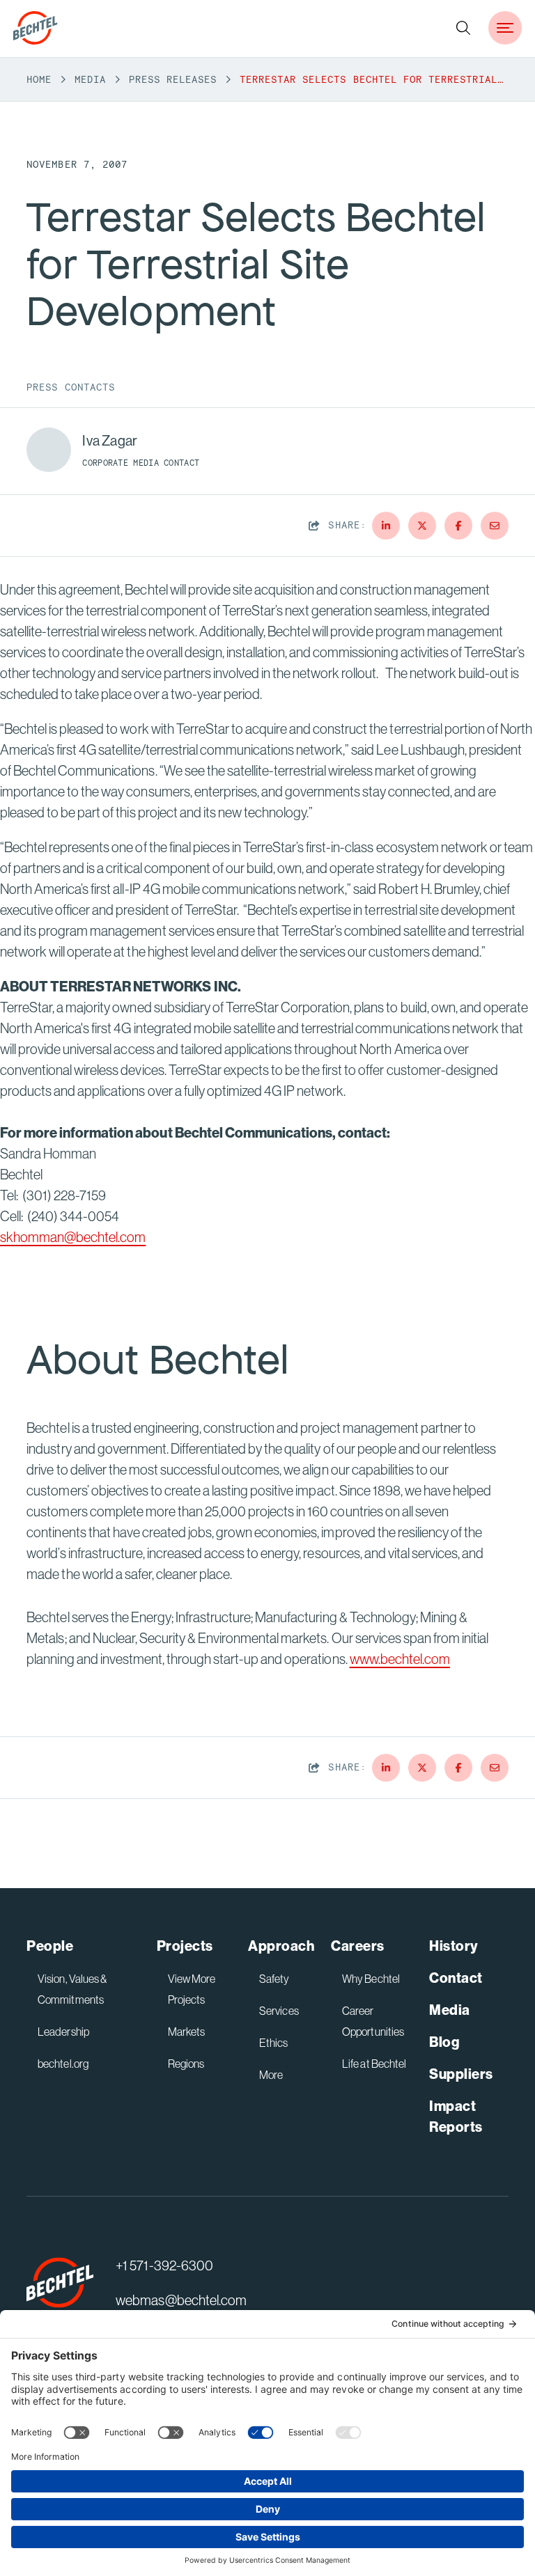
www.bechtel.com (400, 1659)
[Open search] (463, 28)
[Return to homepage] (60, 2283)
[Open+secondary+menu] (505, 28)
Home (39, 79)
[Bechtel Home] (36, 28)
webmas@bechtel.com (181, 2300)
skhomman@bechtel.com (73, 1237)
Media (90, 79)
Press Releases (173, 79)
